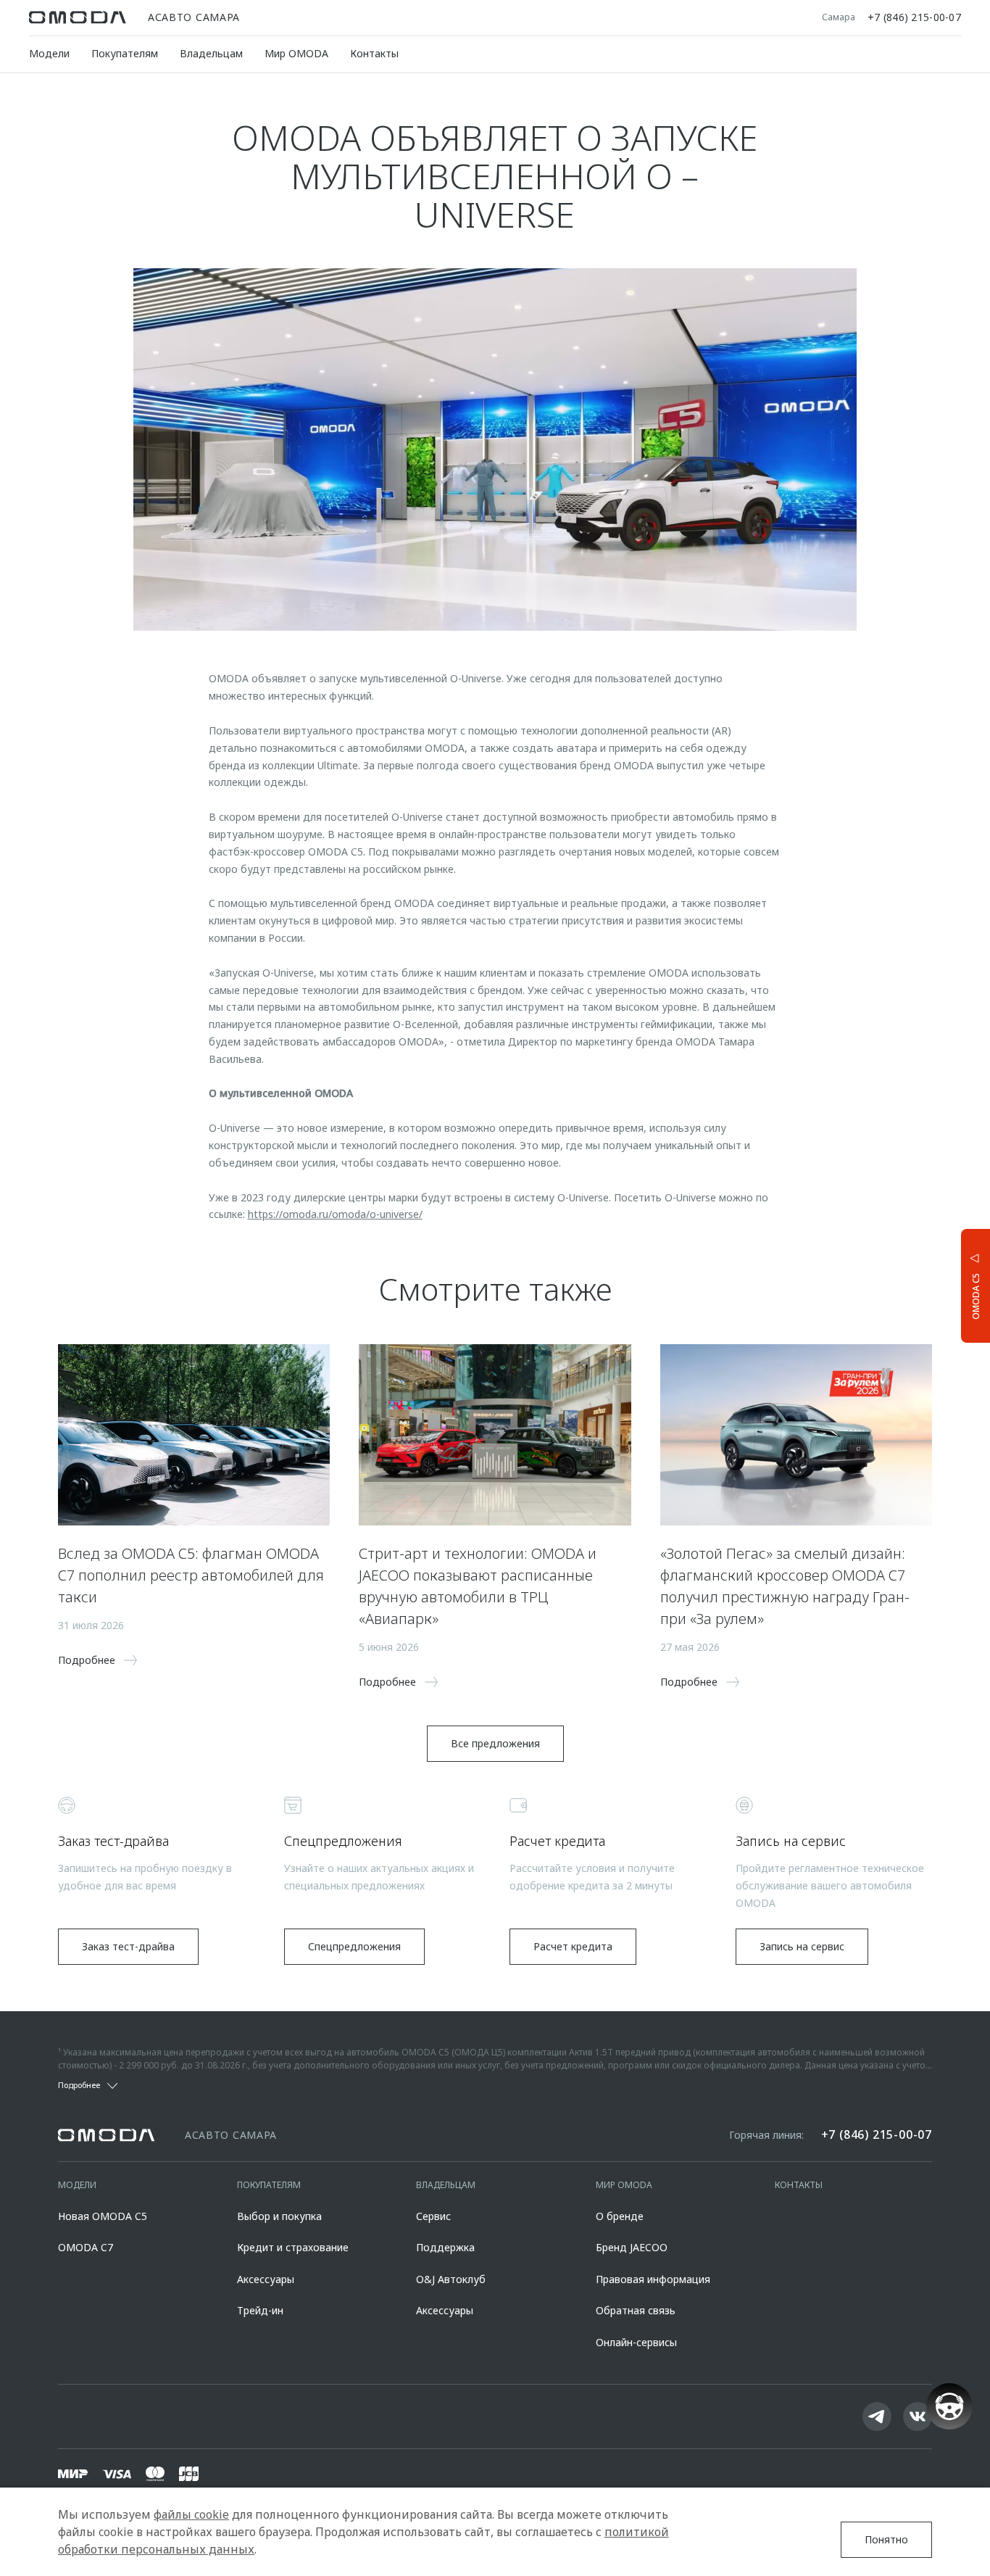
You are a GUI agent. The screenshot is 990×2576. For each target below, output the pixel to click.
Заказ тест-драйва (128, 1946)
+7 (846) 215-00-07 (914, 17)
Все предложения (495, 1743)
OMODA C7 (86, 2247)
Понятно (886, 2539)
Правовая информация (653, 2279)
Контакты (374, 53)
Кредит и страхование (293, 2247)
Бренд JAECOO (632, 2247)
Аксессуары (266, 2279)
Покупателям (125, 53)
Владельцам (211, 53)
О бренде (620, 2216)
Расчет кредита (573, 1946)
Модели (49, 53)
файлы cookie (191, 2514)
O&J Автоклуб (451, 2279)
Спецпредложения (354, 1946)
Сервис (433, 2216)
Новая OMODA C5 (103, 2216)
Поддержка (445, 2247)
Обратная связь (636, 2310)
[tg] (877, 2416)
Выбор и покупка (279, 2216)
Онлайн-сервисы (636, 2342)
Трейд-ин (260, 2310)
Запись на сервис (802, 1946)
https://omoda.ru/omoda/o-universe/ (335, 1214)
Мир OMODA (296, 53)
